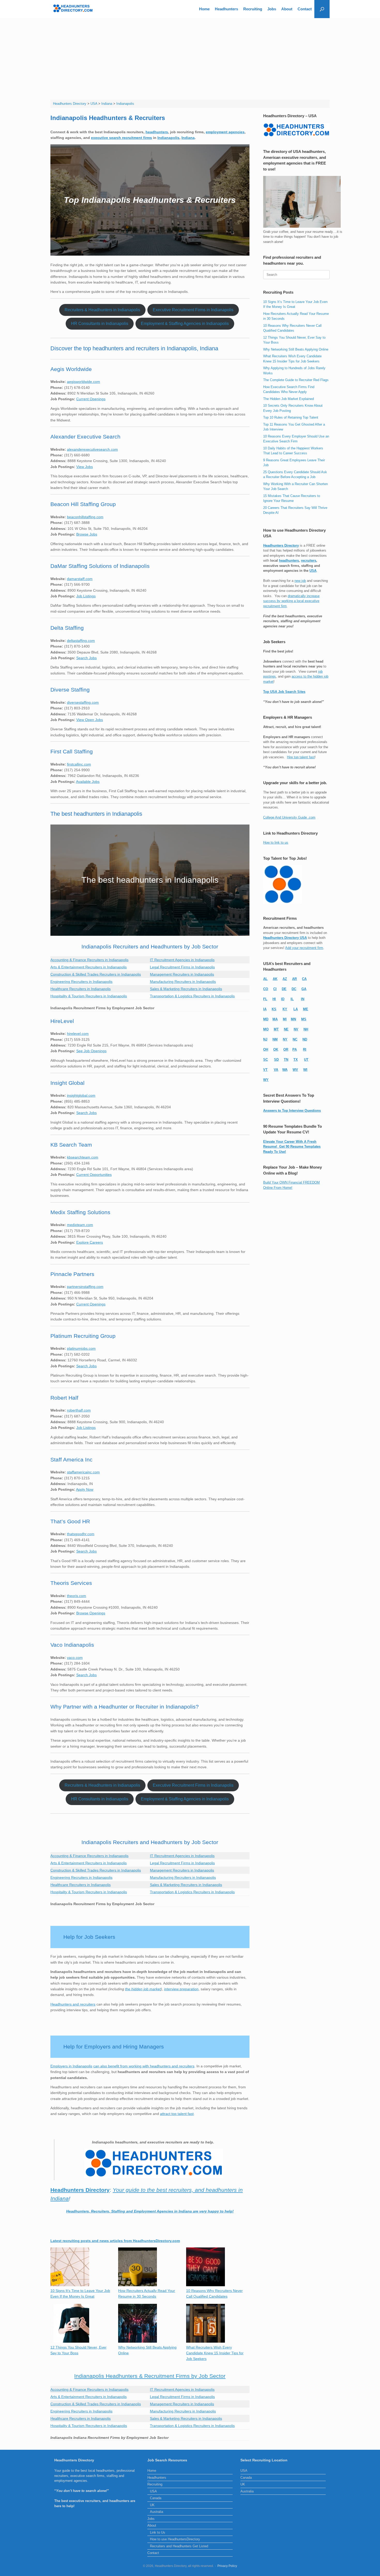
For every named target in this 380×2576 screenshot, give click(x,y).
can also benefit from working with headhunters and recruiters (144, 2066)
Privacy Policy (227, 2566)
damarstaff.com (80, 579)
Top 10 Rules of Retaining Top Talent (291, 417)
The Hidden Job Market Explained (288, 399)
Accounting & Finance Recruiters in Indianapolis (89, 960)
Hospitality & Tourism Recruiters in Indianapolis (89, 996)
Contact (305, 9)
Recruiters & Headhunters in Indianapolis (102, 310)
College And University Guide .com (289, 817)
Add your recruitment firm (304, 948)
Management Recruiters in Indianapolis (182, 974)
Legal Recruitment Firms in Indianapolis (182, 967)
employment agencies (225, 132)
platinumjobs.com (81, 1348)
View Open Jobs (90, 720)
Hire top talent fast (301, 757)
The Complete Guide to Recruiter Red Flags (296, 380)
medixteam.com (80, 1225)
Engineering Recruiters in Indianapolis (81, 982)
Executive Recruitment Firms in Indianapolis (193, 310)
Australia (157, 2512)
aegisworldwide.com (83, 382)
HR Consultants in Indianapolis (100, 324)
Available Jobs (88, 782)
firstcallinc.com (79, 764)
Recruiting (253, 9)
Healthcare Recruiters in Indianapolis (81, 989)
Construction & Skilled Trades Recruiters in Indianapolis (96, 974)
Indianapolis (168, 138)
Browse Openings (91, 1613)
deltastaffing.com (81, 641)
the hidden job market (143, 1989)
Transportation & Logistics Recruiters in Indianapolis (192, 996)
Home (204, 9)
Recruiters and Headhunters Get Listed (179, 2546)
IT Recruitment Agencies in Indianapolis (182, 960)
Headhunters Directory (281, 545)
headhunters (157, 132)
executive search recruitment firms (121, 138)
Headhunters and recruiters (73, 2004)
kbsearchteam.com (83, 1157)
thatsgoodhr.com (81, 1534)
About (287, 9)
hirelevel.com (78, 1034)
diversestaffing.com (83, 702)
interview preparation (181, 1989)
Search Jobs (86, 658)
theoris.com (77, 1596)
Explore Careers (90, 1242)
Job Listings (86, 596)
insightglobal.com (81, 1095)
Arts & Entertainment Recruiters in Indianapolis (89, 967)
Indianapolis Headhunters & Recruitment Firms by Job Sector (150, 2376)
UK (152, 2505)
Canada (156, 2498)
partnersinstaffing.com (85, 1287)
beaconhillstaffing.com (85, 517)
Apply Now (85, 1489)
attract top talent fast (177, 2114)
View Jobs (85, 467)
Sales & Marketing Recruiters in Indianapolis (186, 989)
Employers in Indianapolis (71, 2066)
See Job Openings (91, 1051)
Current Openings (91, 399)
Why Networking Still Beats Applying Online (296, 349)
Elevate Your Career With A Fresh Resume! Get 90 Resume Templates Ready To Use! (292, 1147)
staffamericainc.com (83, 1472)
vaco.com (75, 1658)
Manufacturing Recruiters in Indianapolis (183, 982)
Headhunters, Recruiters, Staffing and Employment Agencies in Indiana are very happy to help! (150, 2211)
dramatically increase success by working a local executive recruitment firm (291, 601)
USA (313, 571)
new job (300, 581)
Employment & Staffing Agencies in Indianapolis (185, 324)
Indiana (188, 138)
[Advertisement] (190, 57)
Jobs (272, 9)
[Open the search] (322, 9)
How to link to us (276, 842)
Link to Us (158, 2532)
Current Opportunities (94, 1175)
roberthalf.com (79, 1410)
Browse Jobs (87, 534)
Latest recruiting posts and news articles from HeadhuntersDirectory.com (115, 2241)
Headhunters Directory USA (285, 938)
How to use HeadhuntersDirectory (175, 2539)
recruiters (309, 561)
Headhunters (226, 9)
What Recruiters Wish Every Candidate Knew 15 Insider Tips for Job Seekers (215, 2353)
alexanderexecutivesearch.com (92, 449)
